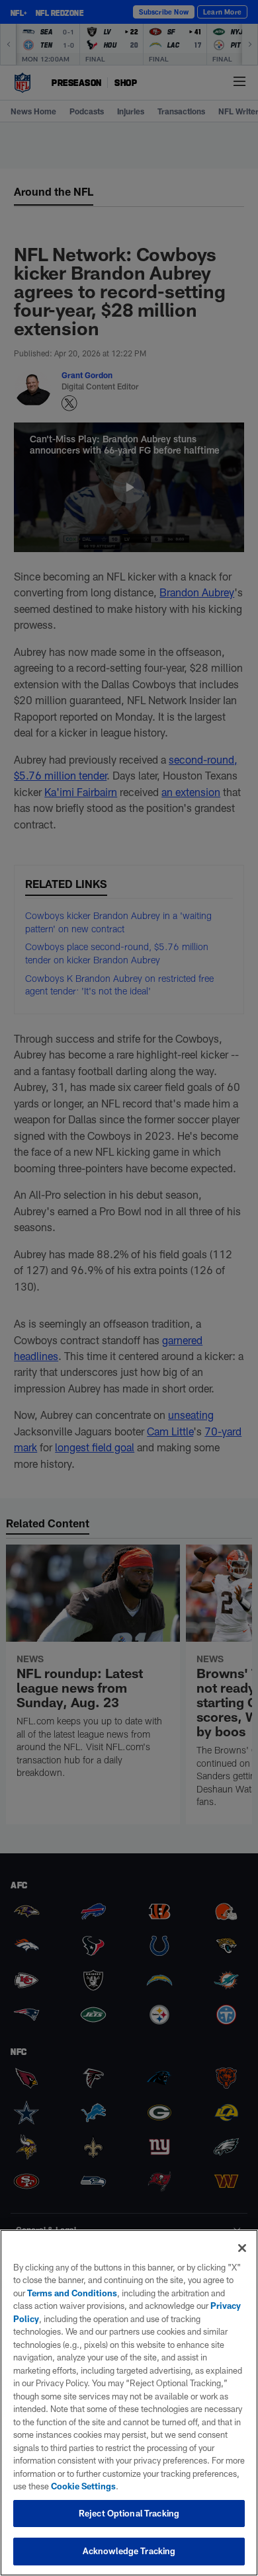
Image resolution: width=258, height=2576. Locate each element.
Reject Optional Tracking (129, 2513)
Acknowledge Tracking (129, 2551)
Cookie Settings (83, 2486)
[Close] (242, 2248)
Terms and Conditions (72, 2293)
